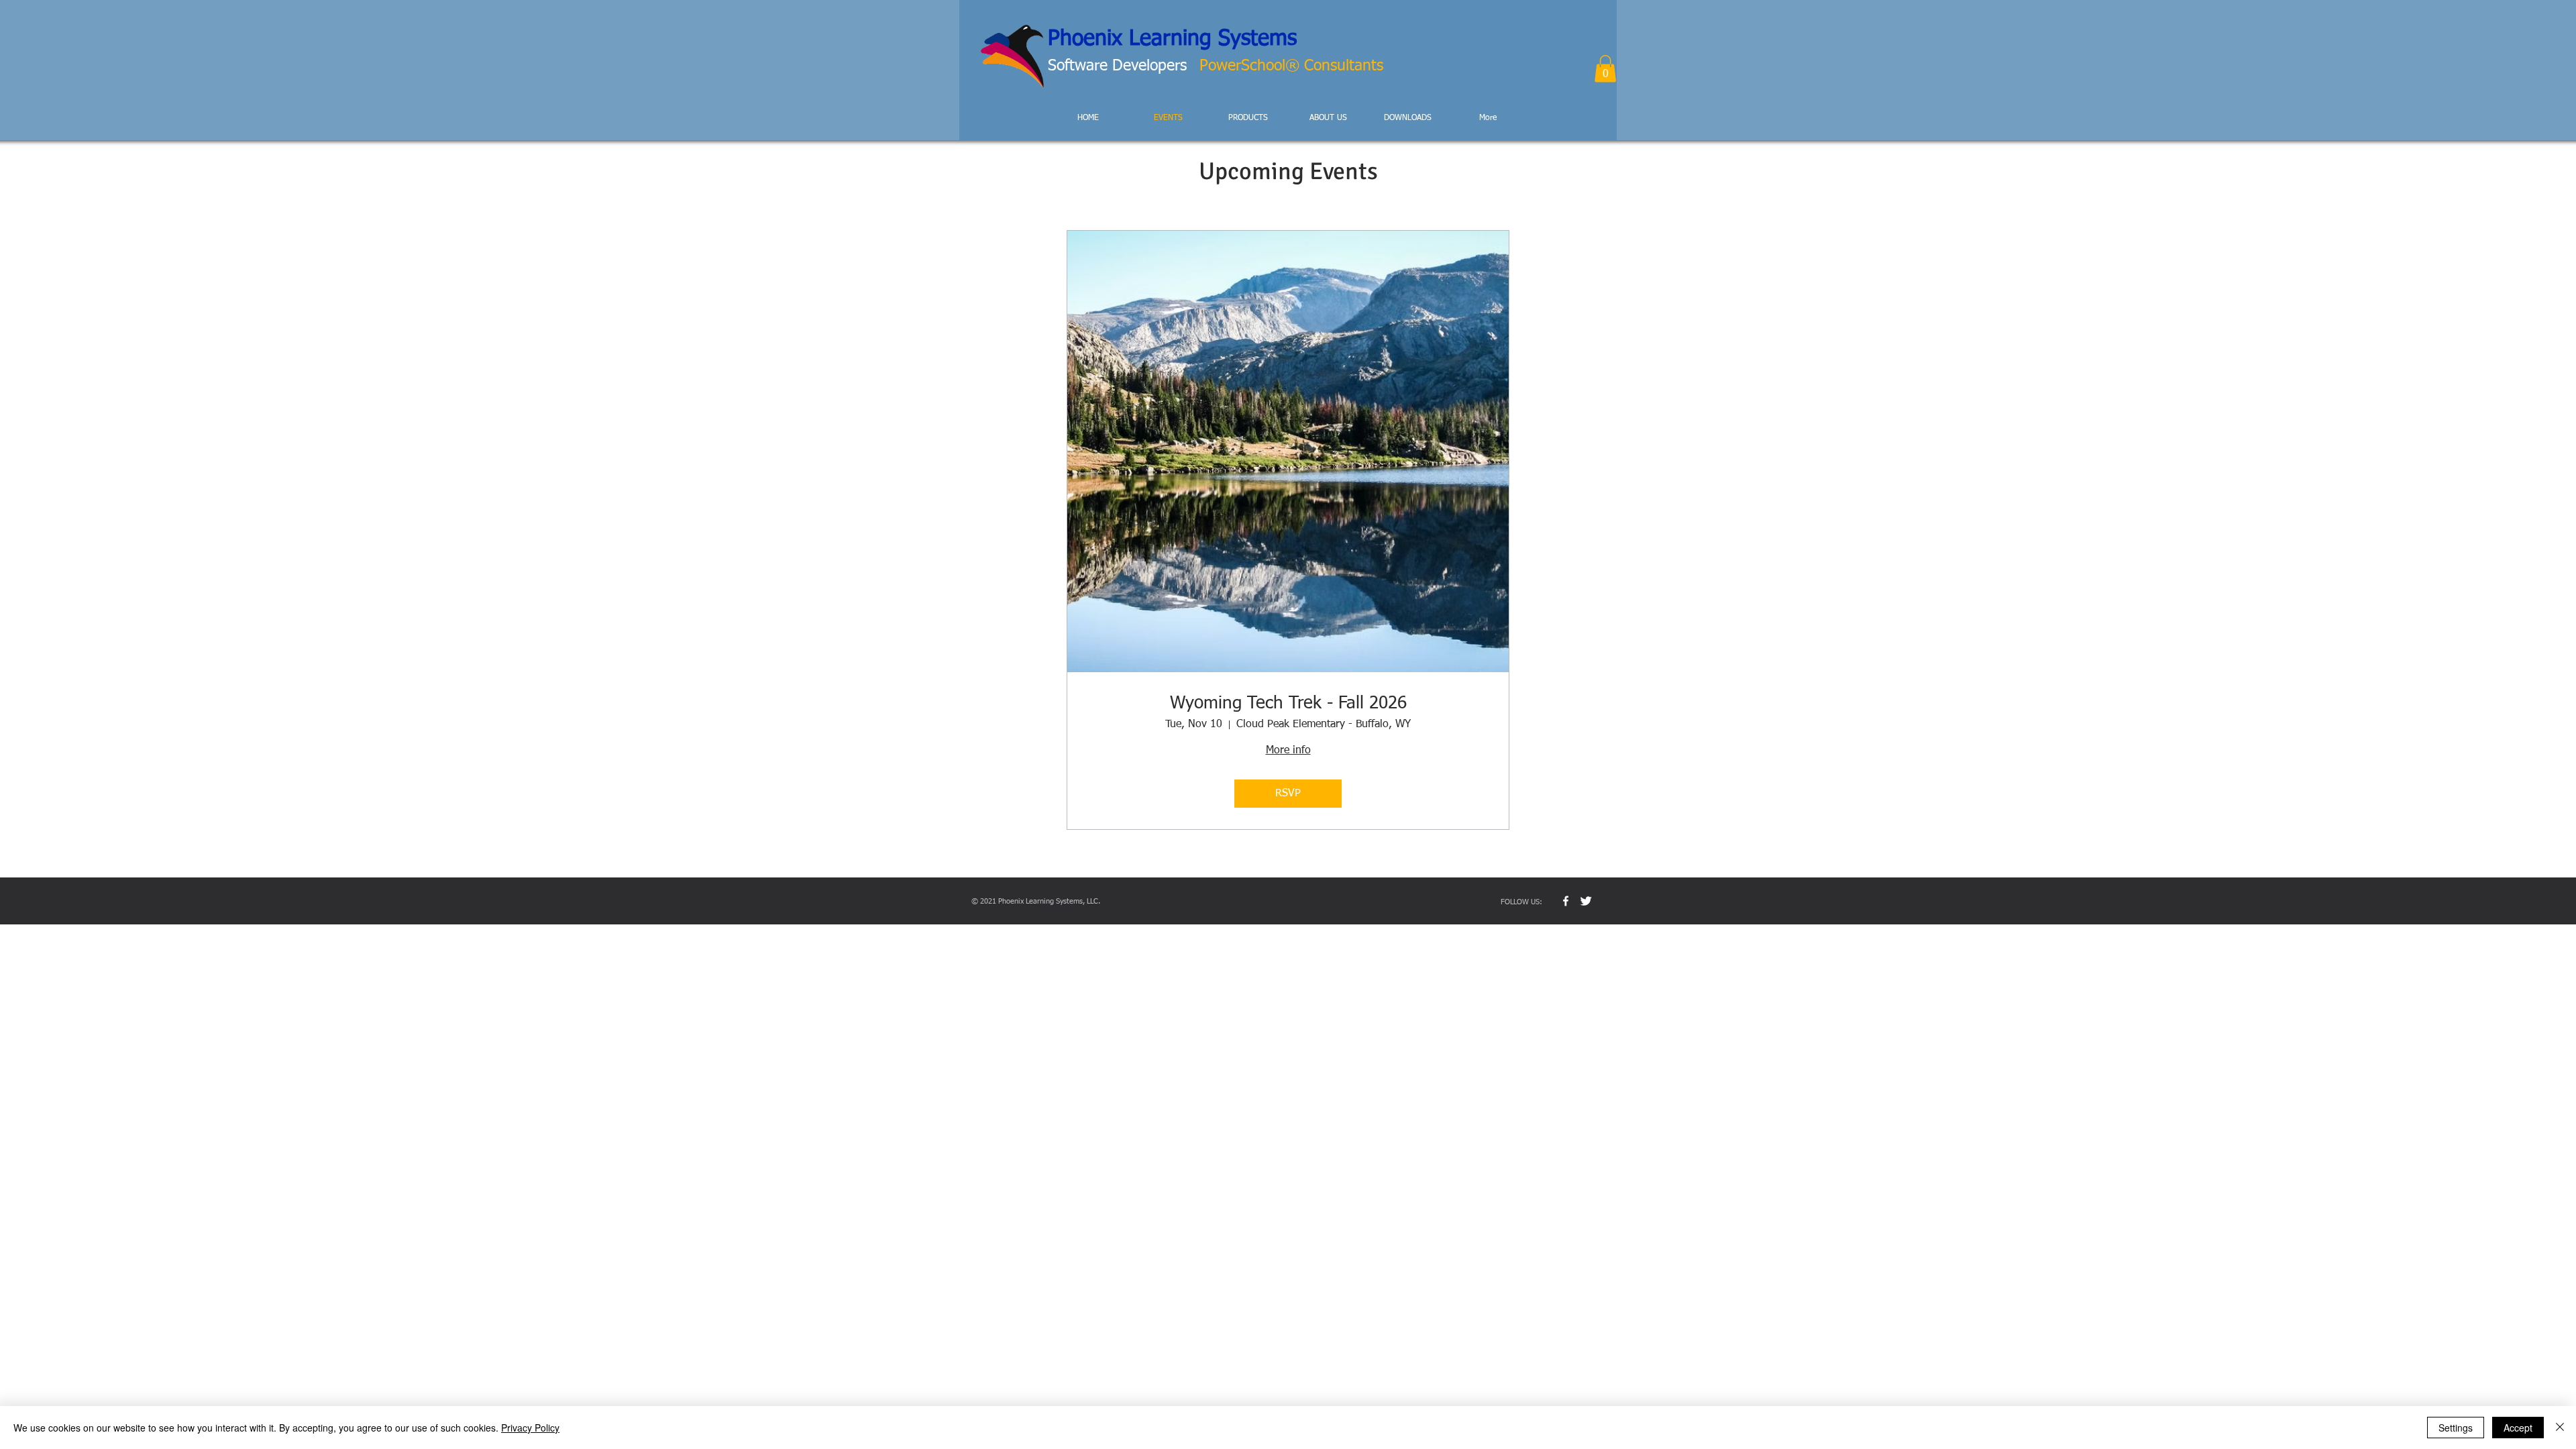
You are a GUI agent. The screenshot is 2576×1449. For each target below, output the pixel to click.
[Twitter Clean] (1586, 901)
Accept (2518, 1428)
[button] (1605, 69)
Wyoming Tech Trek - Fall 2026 (1288, 704)
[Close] (2560, 1428)
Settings (2456, 1428)
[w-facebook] (1566, 901)
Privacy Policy (530, 1428)
